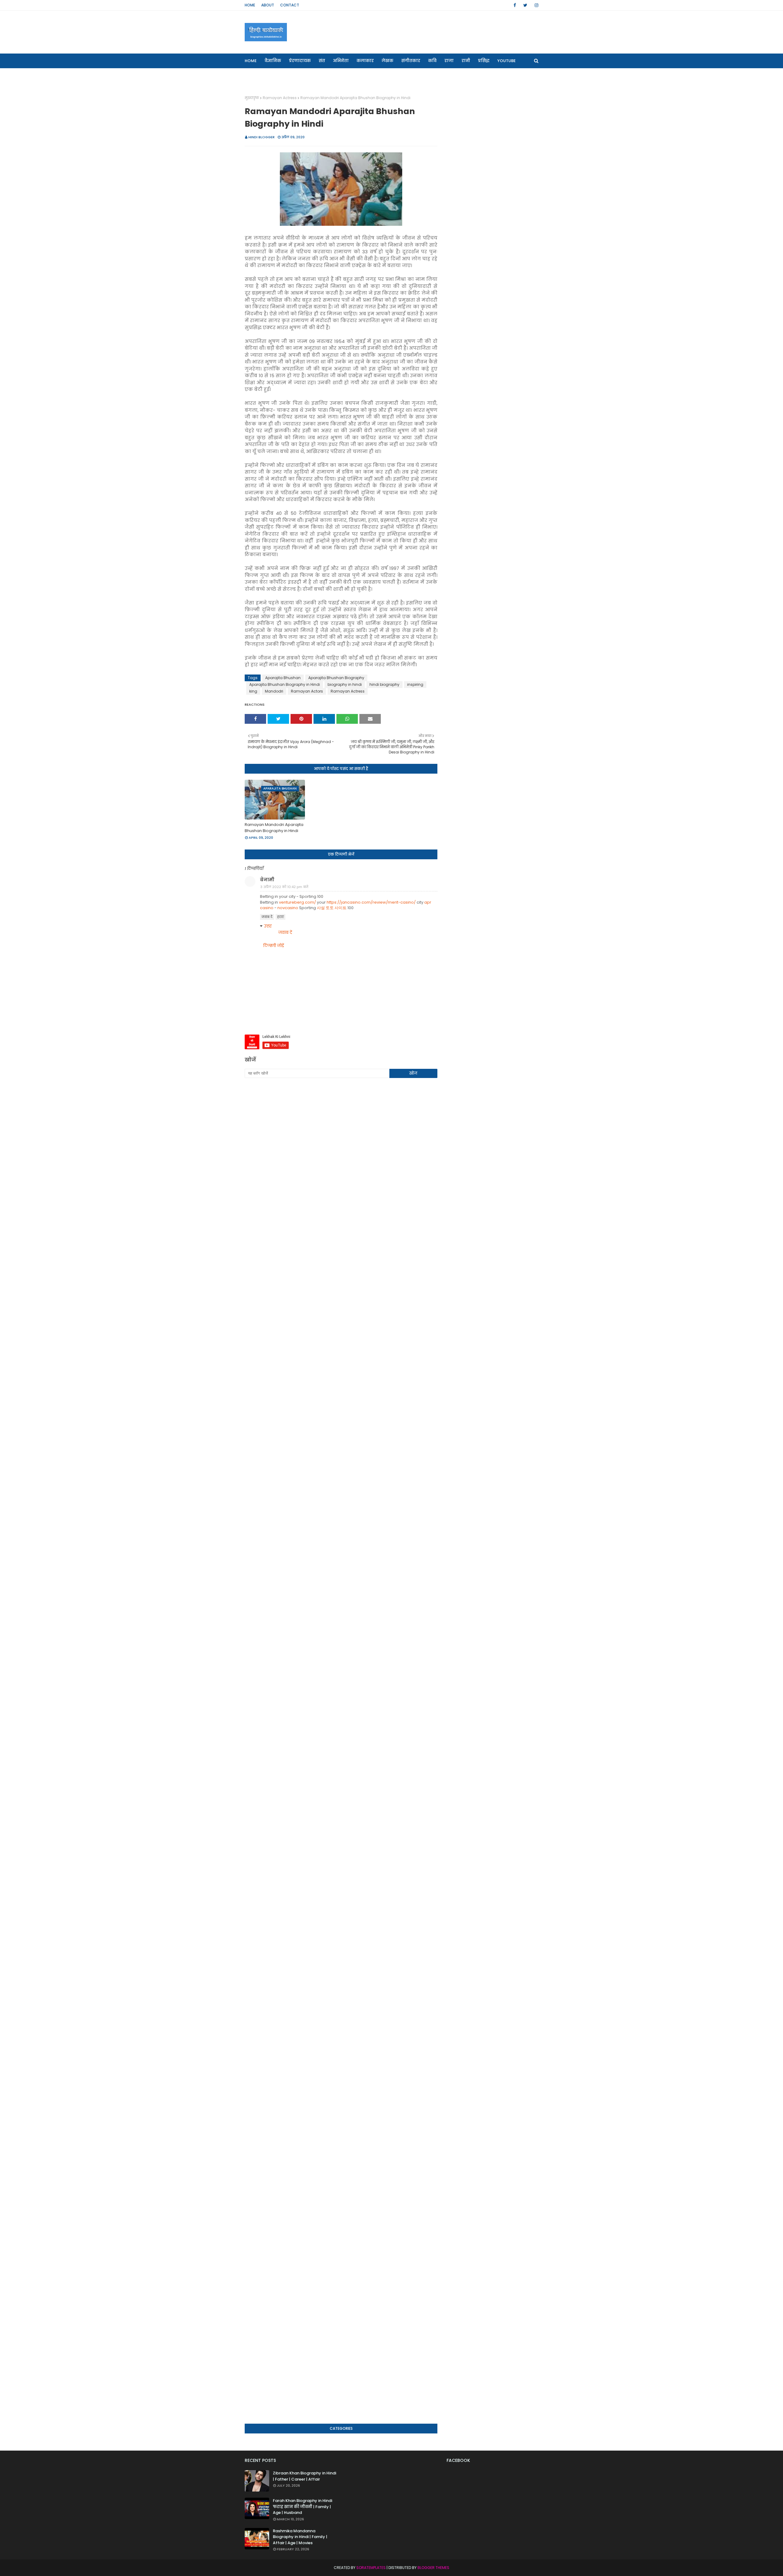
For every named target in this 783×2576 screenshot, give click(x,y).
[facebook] (515, 5)
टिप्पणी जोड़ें (274, 946)
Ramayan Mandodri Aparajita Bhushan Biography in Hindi (274, 828)
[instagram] (535, 5)
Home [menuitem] (251, 61)
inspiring (415, 684)
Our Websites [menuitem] (263, 75)
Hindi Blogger (262, 137)
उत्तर (268, 926)
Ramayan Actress (280, 98)
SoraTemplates (371, 2568)
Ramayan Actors (307, 691)
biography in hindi (345, 684)
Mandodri (274, 691)
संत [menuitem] (322, 61)
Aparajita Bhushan (283, 678)
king (253, 691)
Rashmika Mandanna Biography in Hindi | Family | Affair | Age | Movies (300, 2537)
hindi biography (384, 684)
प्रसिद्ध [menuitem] (484, 61)
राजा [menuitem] (449, 61)
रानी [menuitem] (466, 61)
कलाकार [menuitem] (365, 61)
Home (250, 5)
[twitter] (525, 5)
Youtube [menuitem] (507, 61)
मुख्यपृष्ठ (252, 98)
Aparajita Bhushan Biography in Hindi (285, 684)
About (268, 5)
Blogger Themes (433, 2568)
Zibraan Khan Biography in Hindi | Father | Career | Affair (304, 2476)
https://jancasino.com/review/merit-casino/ (371, 902)
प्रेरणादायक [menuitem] (300, 61)
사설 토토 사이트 (332, 908)
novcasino (288, 908)
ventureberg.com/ (297, 902)
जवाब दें (267, 917)
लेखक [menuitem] (388, 61)
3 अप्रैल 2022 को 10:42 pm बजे (284, 887)
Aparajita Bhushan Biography (336, 678)
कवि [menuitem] (432, 61)
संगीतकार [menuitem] (411, 61)
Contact (290, 5)
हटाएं (280, 917)
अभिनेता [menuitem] (341, 61)
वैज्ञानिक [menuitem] (273, 61)
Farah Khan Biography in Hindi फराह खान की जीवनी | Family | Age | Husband (302, 2507)
